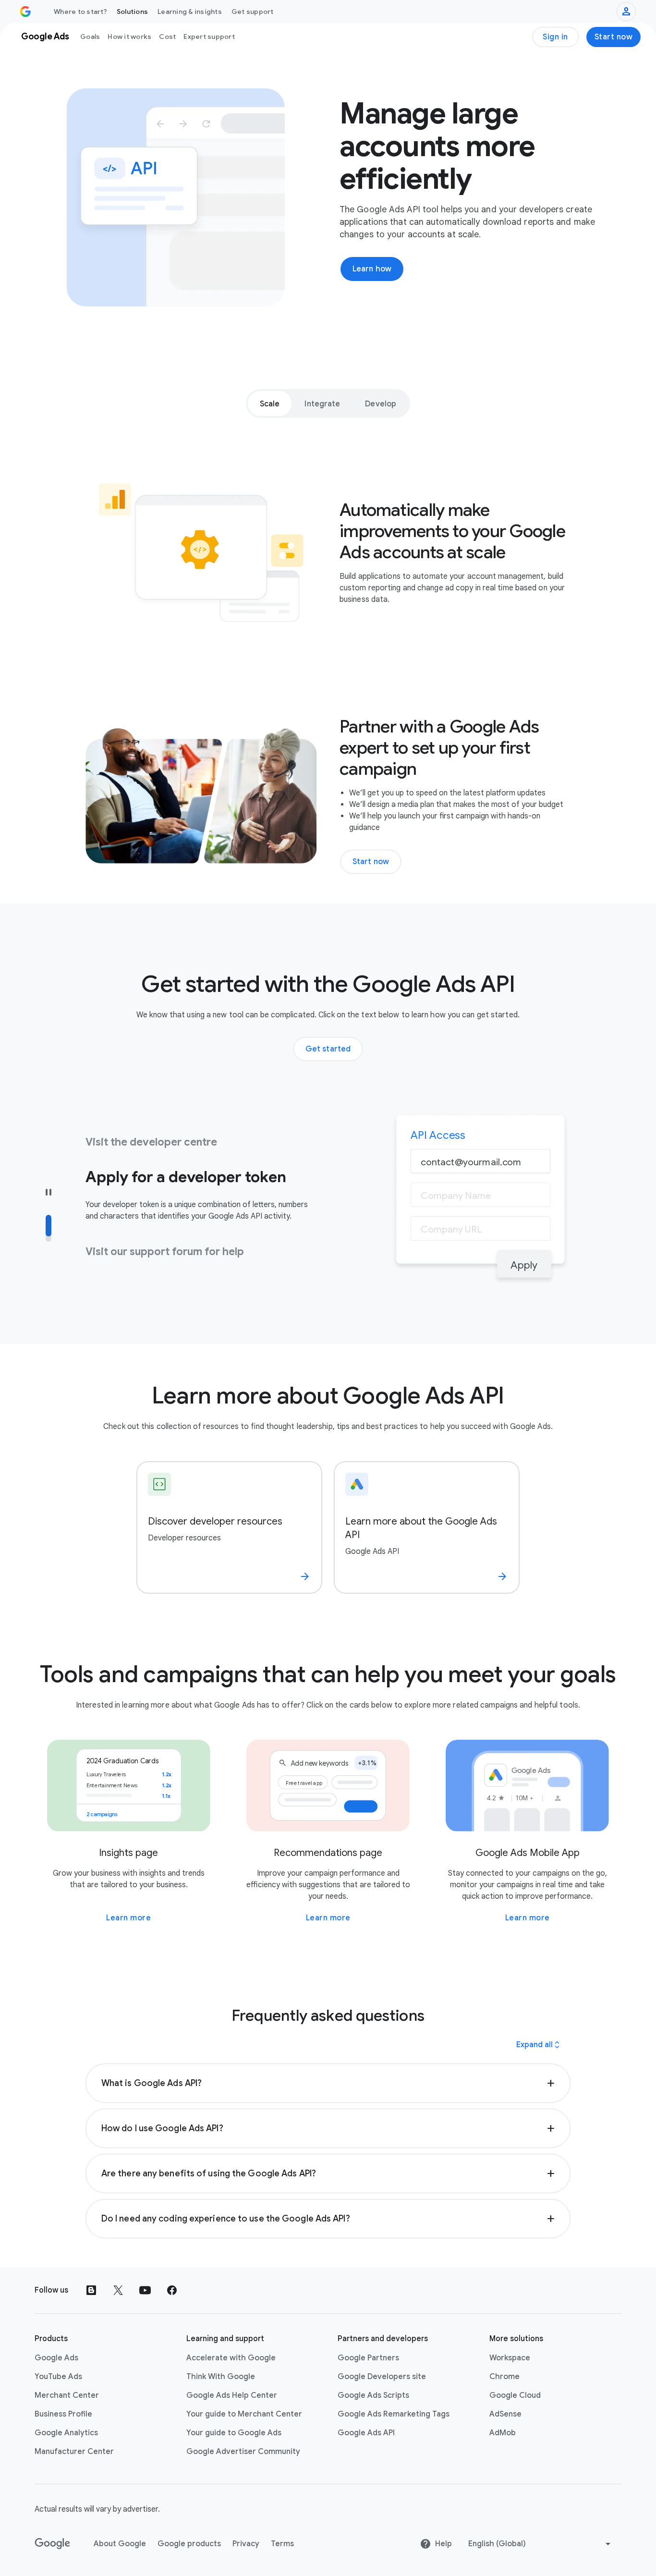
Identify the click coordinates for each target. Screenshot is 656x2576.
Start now (614, 37)
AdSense (505, 2414)
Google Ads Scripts (373, 2395)
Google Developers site (382, 2377)
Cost (167, 37)
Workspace (510, 2358)
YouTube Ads (58, 2377)
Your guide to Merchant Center (244, 2414)
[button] (328, 2083)
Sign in (555, 37)
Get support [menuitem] (253, 12)
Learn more (128, 1918)
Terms (282, 2544)
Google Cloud (515, 2395)
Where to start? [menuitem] (80, 12)
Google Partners (368, 2358)
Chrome (504, 2377)
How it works (129, 37)
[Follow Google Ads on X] (118, 2290)
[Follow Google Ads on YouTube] (145, 2290)
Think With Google (221, 2377)
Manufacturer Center (74, 2452)
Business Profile (63, 2414)
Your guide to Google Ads (234, 2433)
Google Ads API (366, 2433)
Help (443, 2544)
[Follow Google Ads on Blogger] (91, 2290)
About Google (120, 2544)
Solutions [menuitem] (132, 12)
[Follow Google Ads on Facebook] (172, 2290)
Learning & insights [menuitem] (190, 12)
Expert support (209, 37)
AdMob (503, 2433)
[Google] (53, 2544)
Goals (90, 37)
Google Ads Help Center (232, 2395)
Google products (189, 2544)
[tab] (270, 403)
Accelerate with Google (231, 2358)
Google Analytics (66, 2433)
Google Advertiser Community (243, 2452)
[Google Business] (25, 12)
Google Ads (56, 2358)
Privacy (246, 2544)
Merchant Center (67, 2395)
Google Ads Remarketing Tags (394, 2414)
